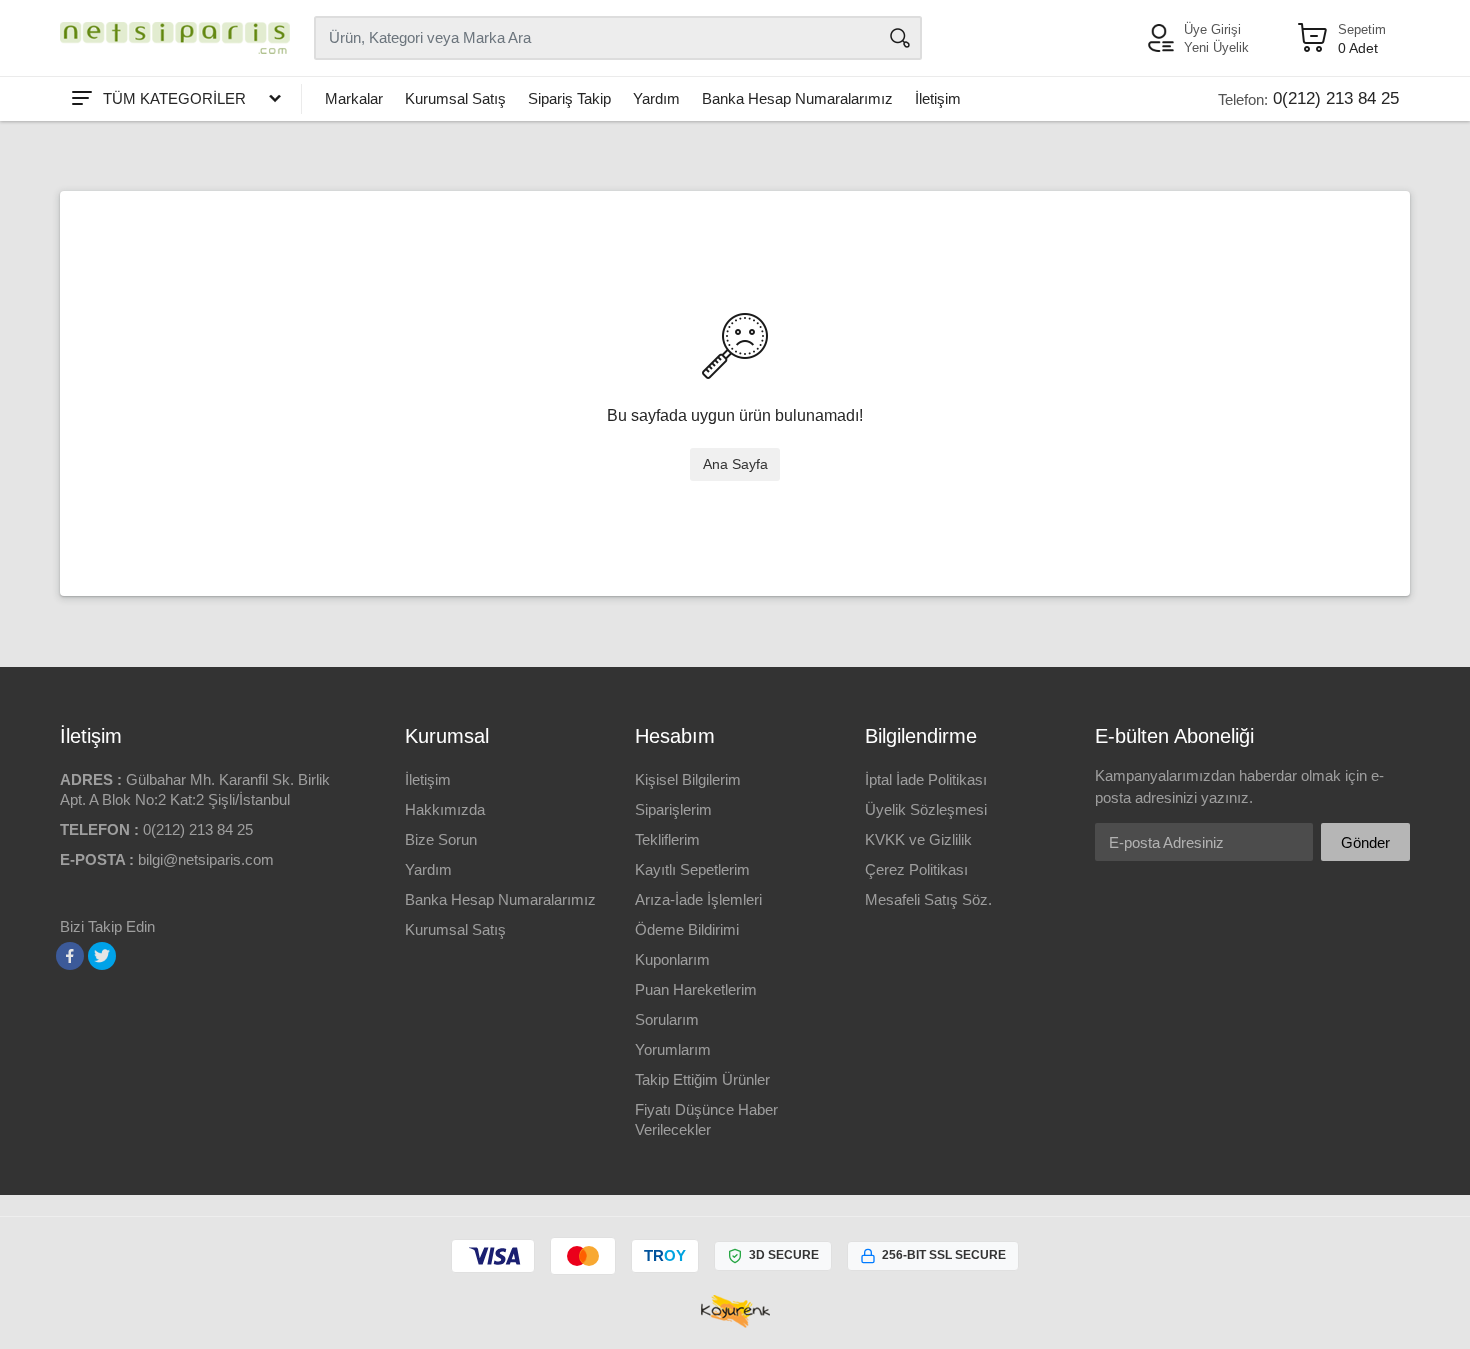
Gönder (1365, 842)
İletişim (938, 98)
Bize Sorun (441, 839)
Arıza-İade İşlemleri (698, 899)
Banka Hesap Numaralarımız (797, 98)
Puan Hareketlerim (696, 989)
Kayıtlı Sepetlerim (692, 869)
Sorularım (667, 1019)
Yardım (656, 98)
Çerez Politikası (916, 869)
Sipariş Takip (569, 98)
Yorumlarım (673, 1049)
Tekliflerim (667, 839)
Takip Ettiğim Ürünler (702, 1079)
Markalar (354, 98)
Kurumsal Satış (455, 98)
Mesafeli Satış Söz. (928, 899)
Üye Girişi (1212, 29)
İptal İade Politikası (926, 779)
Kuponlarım (672, 959)
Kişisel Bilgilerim (688, 779)
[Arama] (900, 38)
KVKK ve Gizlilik (918, 839)
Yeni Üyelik (1216, 47)
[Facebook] (70, 956)
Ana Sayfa (735, 464)
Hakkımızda (445, 809)
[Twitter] (102, 956)
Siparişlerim (673, 809)
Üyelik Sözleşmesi (926, 809)
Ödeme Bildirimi (687, 929)
